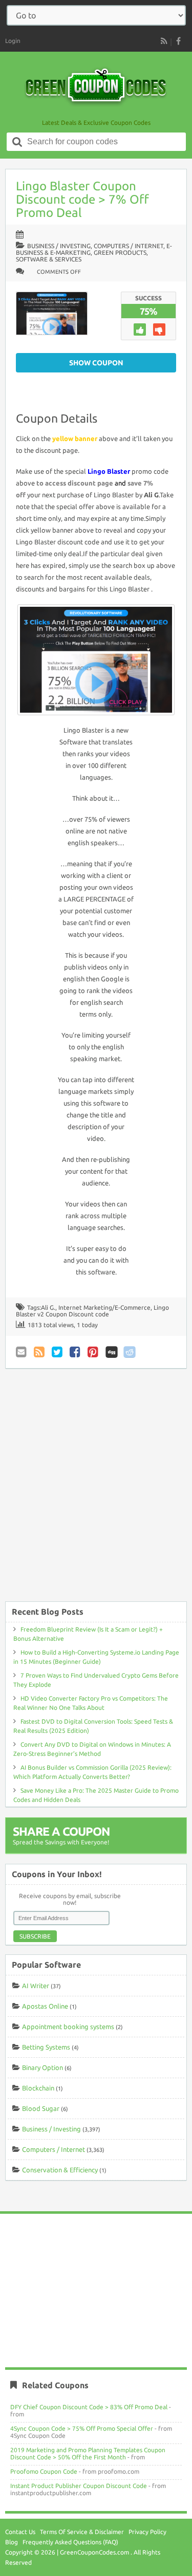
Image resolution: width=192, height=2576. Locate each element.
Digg (112, 1352)
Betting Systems (46, 2047)
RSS (164, 41)
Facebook (76, 1352)
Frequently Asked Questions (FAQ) (70, 2542)
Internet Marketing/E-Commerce (104, 1307)
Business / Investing (59, 246)
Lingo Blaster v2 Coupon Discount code (92, 1311)
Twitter (58, 1352)
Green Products (120, 252)
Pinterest (94, 1352)
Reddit (130, 1352)
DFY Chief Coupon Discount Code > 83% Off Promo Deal (89, 2407)
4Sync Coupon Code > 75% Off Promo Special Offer (82, 2428)
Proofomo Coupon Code (44, 2471)
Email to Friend (22, 1352)
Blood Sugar (41, 2108)
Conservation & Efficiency (60, 2170)
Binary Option (42, 2067)
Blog (12, 2542)
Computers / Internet (129, 246)
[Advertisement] (96, 1490)
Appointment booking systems (68, 2027)
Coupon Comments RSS (40, 1352)
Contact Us (20, 2532)
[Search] (17, 142)
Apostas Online (45, 2006)
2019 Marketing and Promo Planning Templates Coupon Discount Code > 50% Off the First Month (88, 2453)
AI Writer (36, 1986)
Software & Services (49, 259)
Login (13, 41)
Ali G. (48, 1307)
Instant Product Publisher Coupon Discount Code (79, 2486)
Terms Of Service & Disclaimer (82, 2532)
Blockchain (38, 2088)
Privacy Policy (147, 2532)
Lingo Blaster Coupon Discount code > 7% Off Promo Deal (82, 199)
